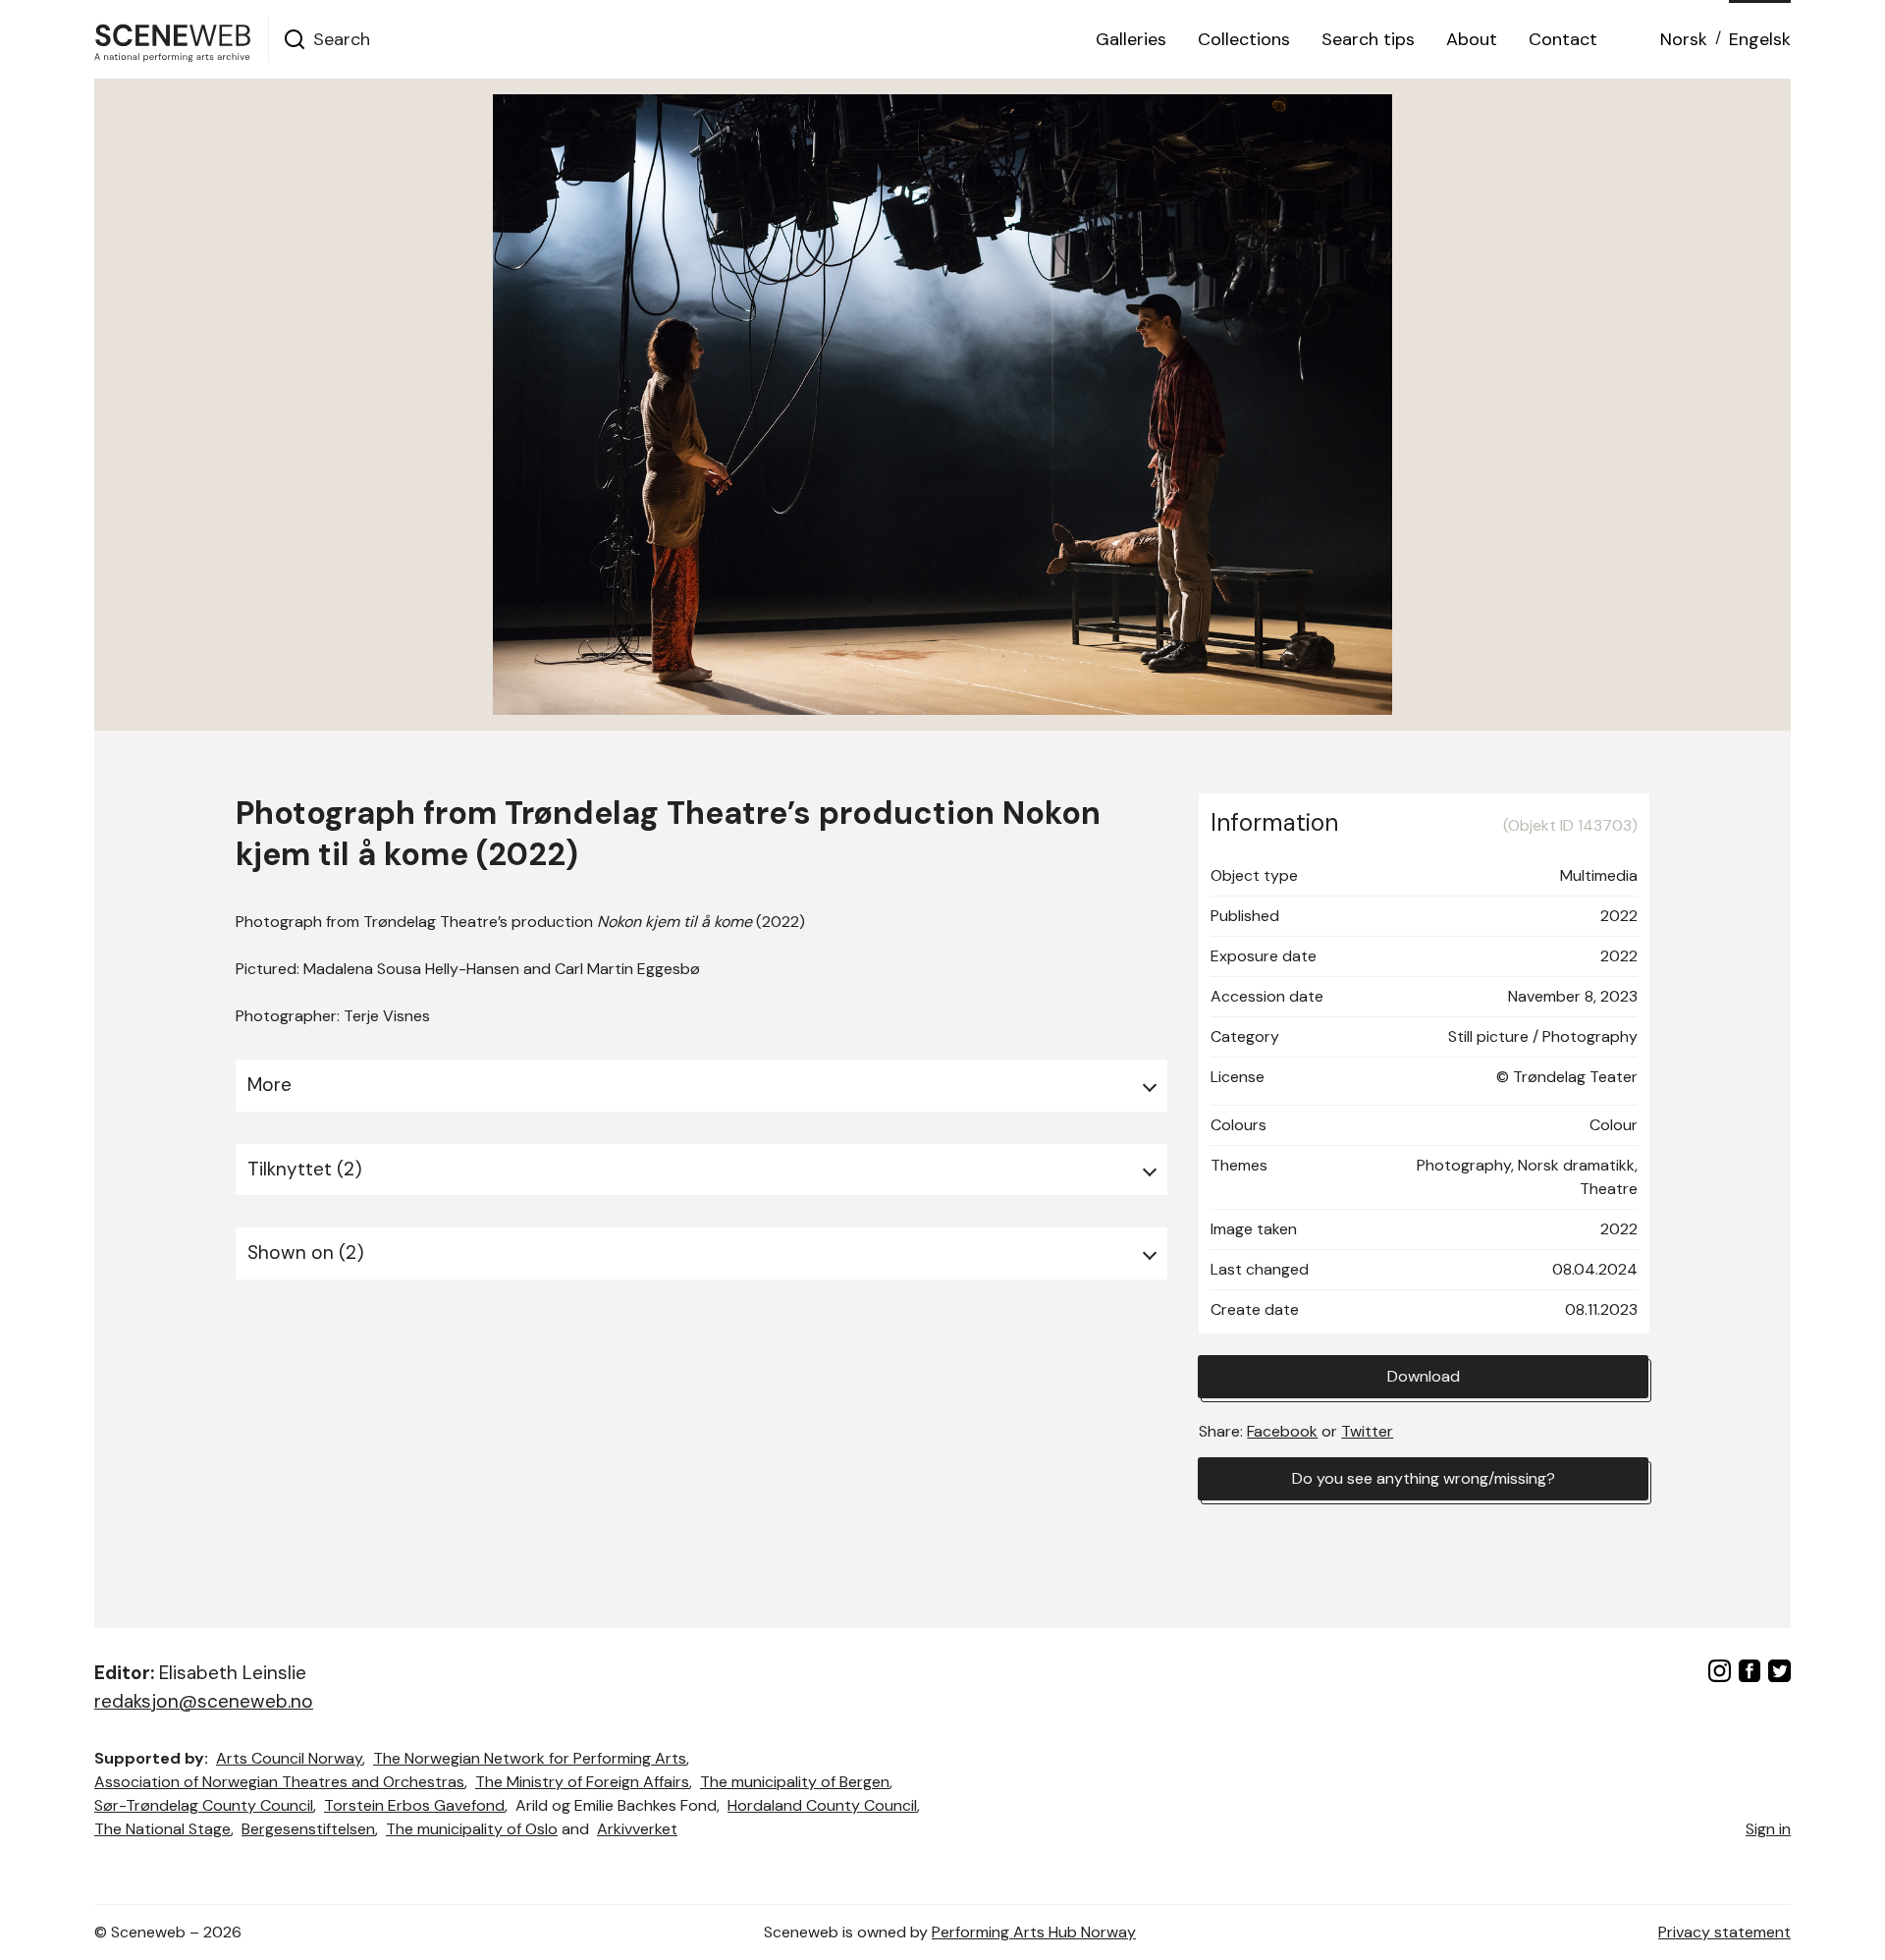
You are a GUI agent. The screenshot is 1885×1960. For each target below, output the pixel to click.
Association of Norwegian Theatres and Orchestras (279, 1782)
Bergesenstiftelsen (308, 1829)
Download (1424, 1376)
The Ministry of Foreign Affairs (582, 1782)
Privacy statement (1724, 1932)
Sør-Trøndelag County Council (204, 1805)
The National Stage (162, 1829)
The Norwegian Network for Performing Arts (530, 1758)
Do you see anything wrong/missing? (1424, 1478)
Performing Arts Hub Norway (1034, 1932)
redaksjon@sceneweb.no (204, 1701)
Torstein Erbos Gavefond (414, 1805)
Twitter (1367, 1431)
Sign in (1768, 1829)
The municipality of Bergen (795, 1782)
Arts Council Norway (289, 1758)
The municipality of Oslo (472, 1829)
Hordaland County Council (822, 1805)
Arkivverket (637, 1829)
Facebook (1282, 1431)
